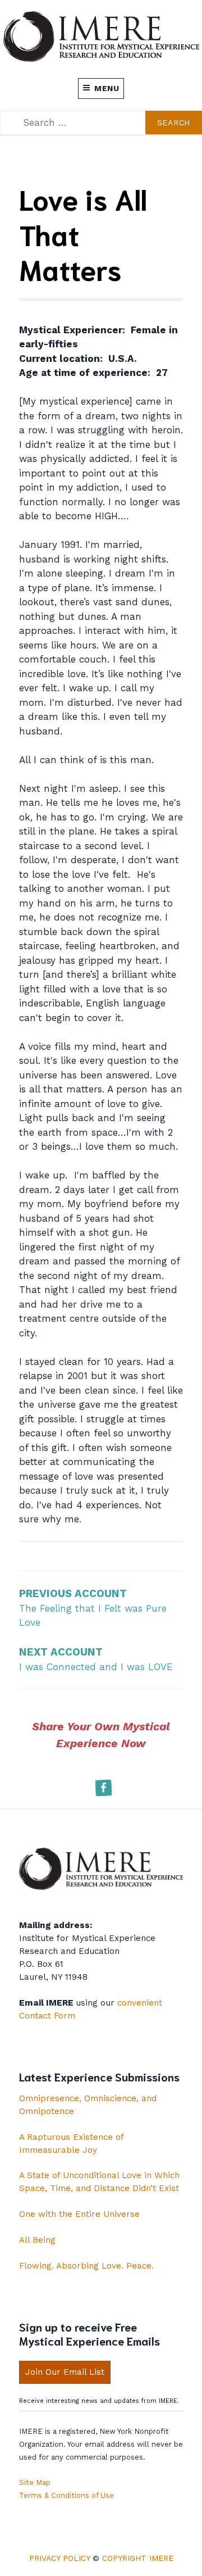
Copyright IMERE (138, 2558)
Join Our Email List (65, 2372)
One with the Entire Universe (79, 2214)
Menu (107, 88)
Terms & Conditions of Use (66, 2495)
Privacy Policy (59, 2558)
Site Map (35, 2482)
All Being (37, 2240)
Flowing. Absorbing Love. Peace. (86, 2266)
